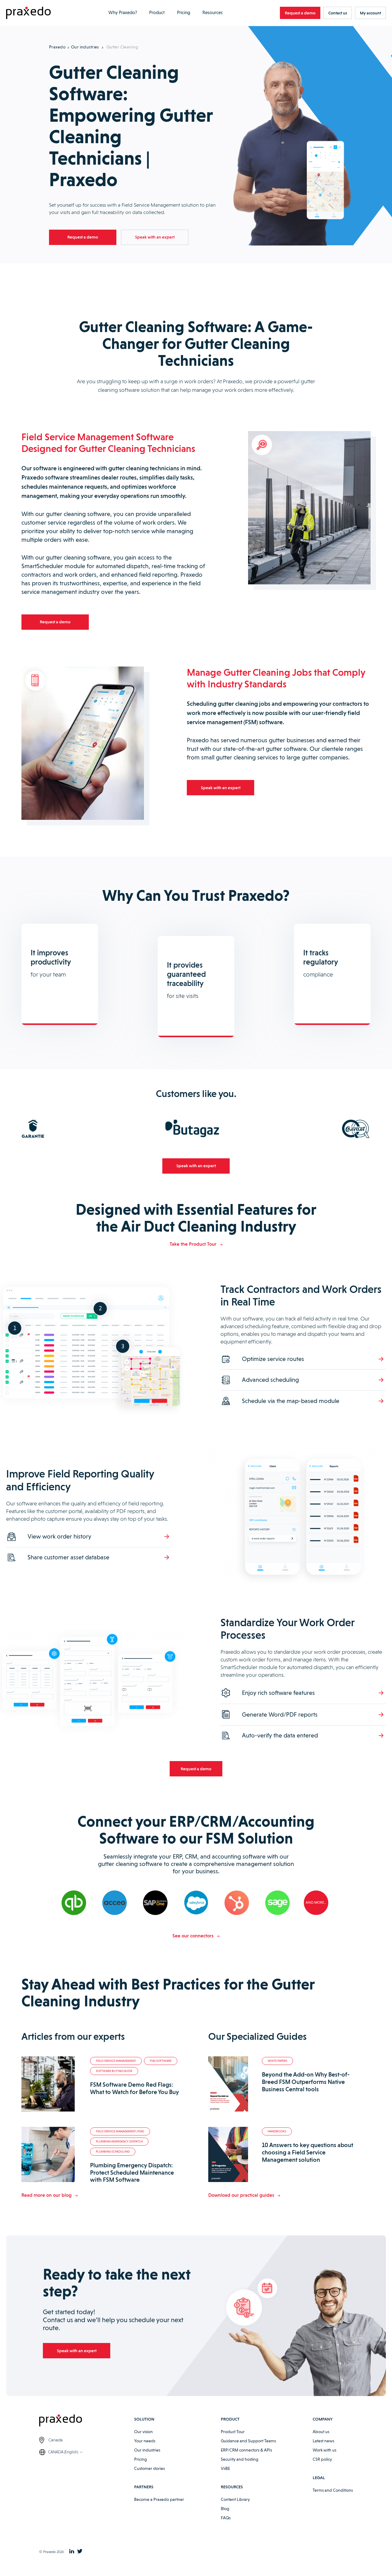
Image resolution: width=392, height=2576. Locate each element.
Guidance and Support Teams (248, 2441)
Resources (213, 13)
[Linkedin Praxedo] (72, 2552)
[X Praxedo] (80, 2552)
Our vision (143, 2432)
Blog (225, 2509)
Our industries (85, 47)
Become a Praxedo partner (159, 2499)
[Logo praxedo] (87, 2421)
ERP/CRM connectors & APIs (246, 2450)
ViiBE (225, 2468)
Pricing (184, 13)
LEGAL (319, 2478)
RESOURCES (232, 2487)
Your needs (145, 2441)
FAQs (226, 2518)
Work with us (324, 2450)
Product (157, 13)
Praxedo (57, 47)
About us (321, 2432)
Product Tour (233, 2432)
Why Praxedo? (123, 13)
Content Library (235, 2499)
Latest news (323, 2441)
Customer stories (149, 2468)
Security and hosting (240, 2459)
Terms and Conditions (333, 2490)
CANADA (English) (63, 2452)
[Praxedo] (28, 13)
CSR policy (322, 2459)
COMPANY (323, 2419)
